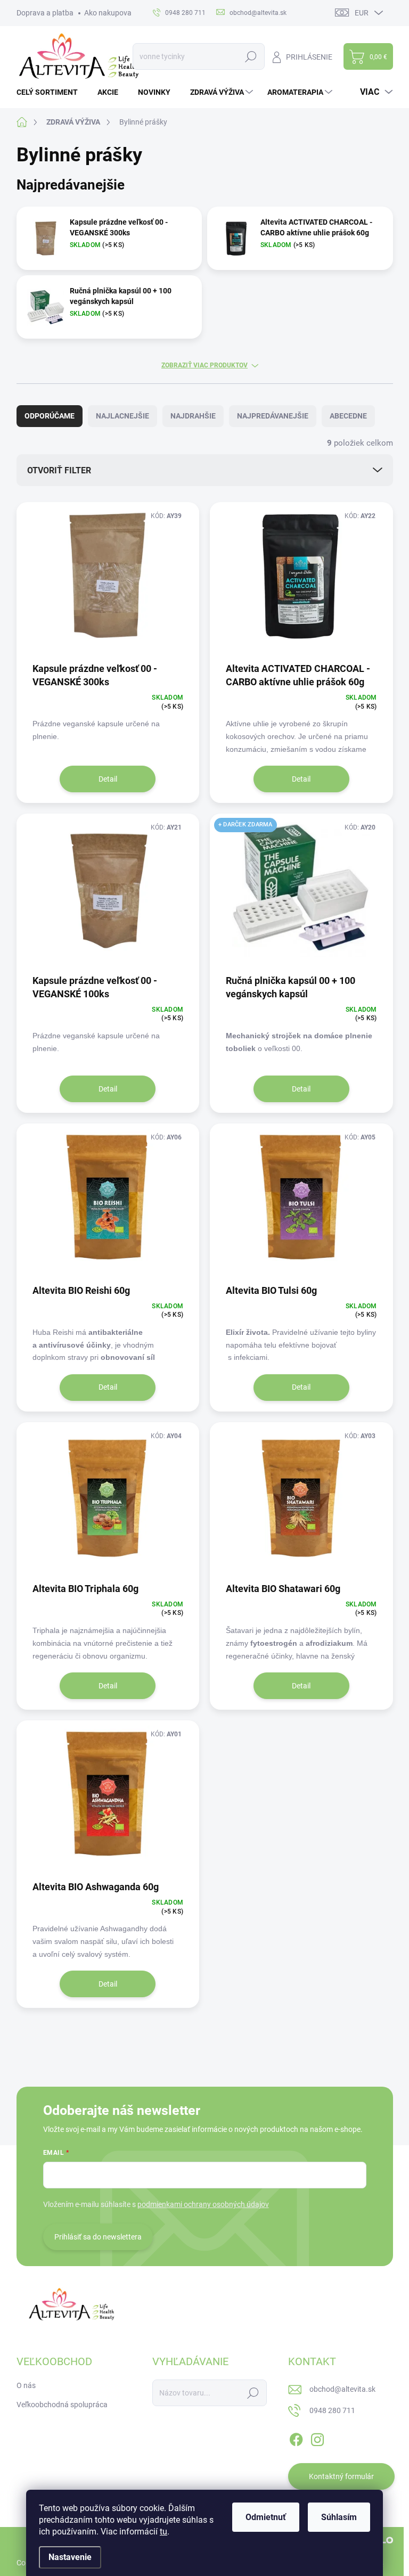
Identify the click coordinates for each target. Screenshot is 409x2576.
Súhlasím (339, 2517)
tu (163, 2532)
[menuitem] (51, 92)
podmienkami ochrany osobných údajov (203, 2204)
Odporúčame (50, 416)
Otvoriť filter (59, 470)
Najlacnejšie (122, 416)
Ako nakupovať (109, 13)
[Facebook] (296, 2438)
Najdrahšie (193, 416)
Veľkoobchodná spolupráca (62, 2405)
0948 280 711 (332, 2410)
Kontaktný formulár (341, 2476)
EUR (362, 13)
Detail (108, 779)
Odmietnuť (266, 2517)
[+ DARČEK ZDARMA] (301, 893)
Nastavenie (70, 2557)
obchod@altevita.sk (342, 2389)
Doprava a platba (45, 13)
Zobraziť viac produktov (204, 365)
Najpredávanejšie (273, 416)
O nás (26, 2385)
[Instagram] (317, 2438)
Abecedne (348, 416)
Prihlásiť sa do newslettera (98, 2237)
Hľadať (251, 56)
